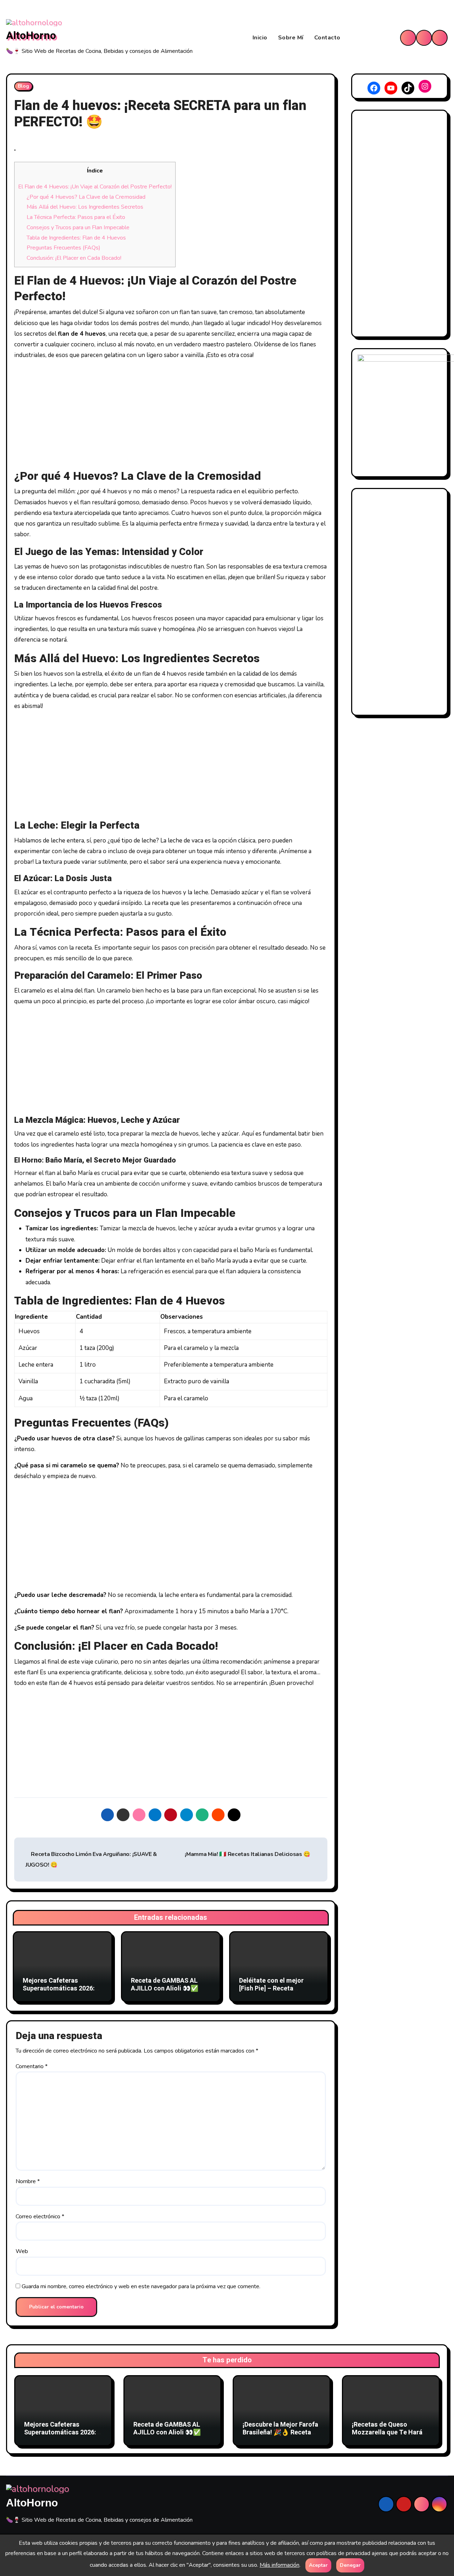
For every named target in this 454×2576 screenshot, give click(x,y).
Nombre (28, 2181)
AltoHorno (31, 36)
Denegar (350, 2565)
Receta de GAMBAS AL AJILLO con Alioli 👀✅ (165, 1985)
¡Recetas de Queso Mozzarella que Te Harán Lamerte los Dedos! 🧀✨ (389, 2432)
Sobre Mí (291, 38)
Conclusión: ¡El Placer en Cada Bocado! (74, 258)
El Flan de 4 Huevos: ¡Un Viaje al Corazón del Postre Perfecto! (95, 187)
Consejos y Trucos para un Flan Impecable (78, 227)
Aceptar (318, 2565)
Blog (23, 86)
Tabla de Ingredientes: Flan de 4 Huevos (76, 238)
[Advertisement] (172, 416)
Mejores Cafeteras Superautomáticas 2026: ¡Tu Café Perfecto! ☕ (59, 1988)
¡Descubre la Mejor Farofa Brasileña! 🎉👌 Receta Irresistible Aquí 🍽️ (280, 2432)
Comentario (32, 2066)
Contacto (327, 38)
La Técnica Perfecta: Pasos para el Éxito (76, 217)
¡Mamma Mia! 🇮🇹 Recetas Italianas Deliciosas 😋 (248, 1854)
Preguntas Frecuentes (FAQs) (63, 248)
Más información (279, 2565)
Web (22, 2251)
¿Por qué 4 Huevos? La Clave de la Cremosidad (86, 197)
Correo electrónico (40, 2217)
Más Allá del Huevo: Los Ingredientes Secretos (85, 207)
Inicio (260, 38)
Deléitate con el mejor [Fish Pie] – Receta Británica (271, 1988)
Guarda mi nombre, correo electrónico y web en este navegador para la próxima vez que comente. (141, 2286)
